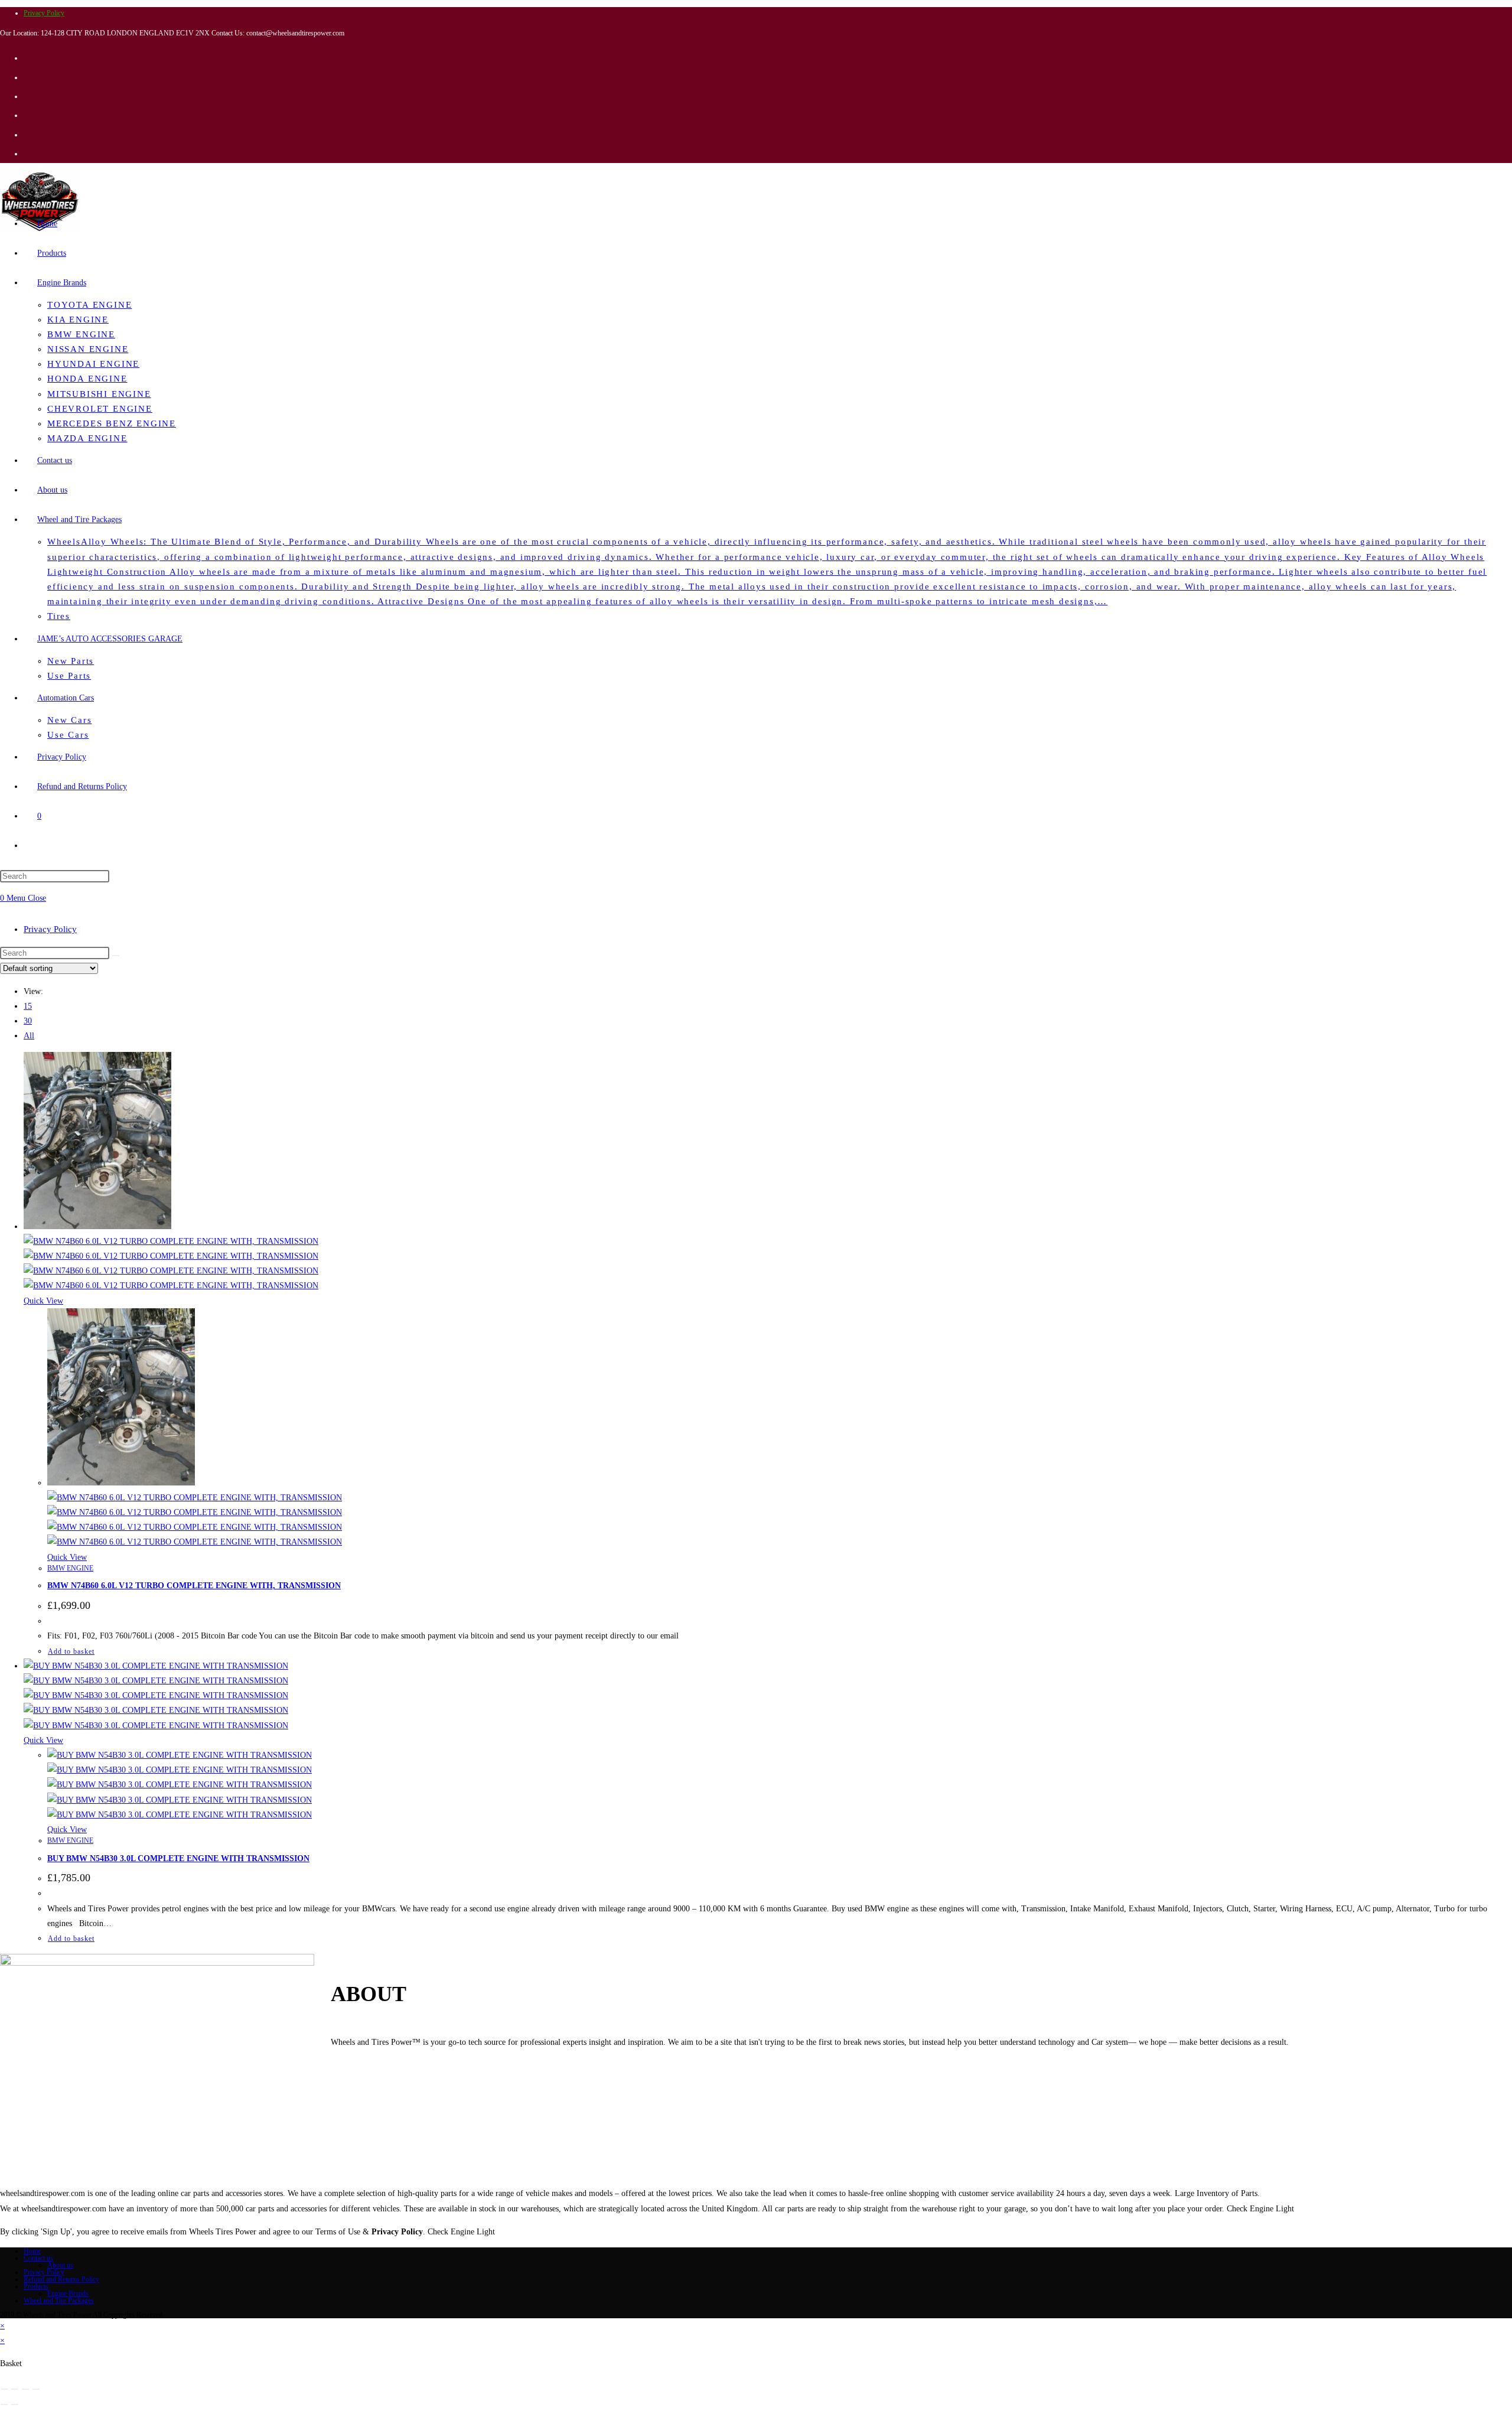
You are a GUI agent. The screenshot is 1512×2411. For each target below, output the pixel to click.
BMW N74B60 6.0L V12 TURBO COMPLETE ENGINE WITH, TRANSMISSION (194, 1586)
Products (36, 2286)
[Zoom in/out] (4, 2389)
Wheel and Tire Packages (59, 2301)
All (29, 1036)
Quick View (43, 1301)
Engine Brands (68, 2293)
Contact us (38, 2258)
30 (28, 1021)
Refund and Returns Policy (61, 2279)
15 (28, 1006)
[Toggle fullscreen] (15, 2389)
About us (60, 2265)
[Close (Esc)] (36, 2389)
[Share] (25, 2389)
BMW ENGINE (70, 1568)
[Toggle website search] (37, 846)
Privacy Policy (44, 13)
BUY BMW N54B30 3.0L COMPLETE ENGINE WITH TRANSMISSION (178, 1858)
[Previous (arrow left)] (4, 2405)
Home (32, 2251)
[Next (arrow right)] (15, 2405)
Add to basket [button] (71, 1651)
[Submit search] (116, 956)
